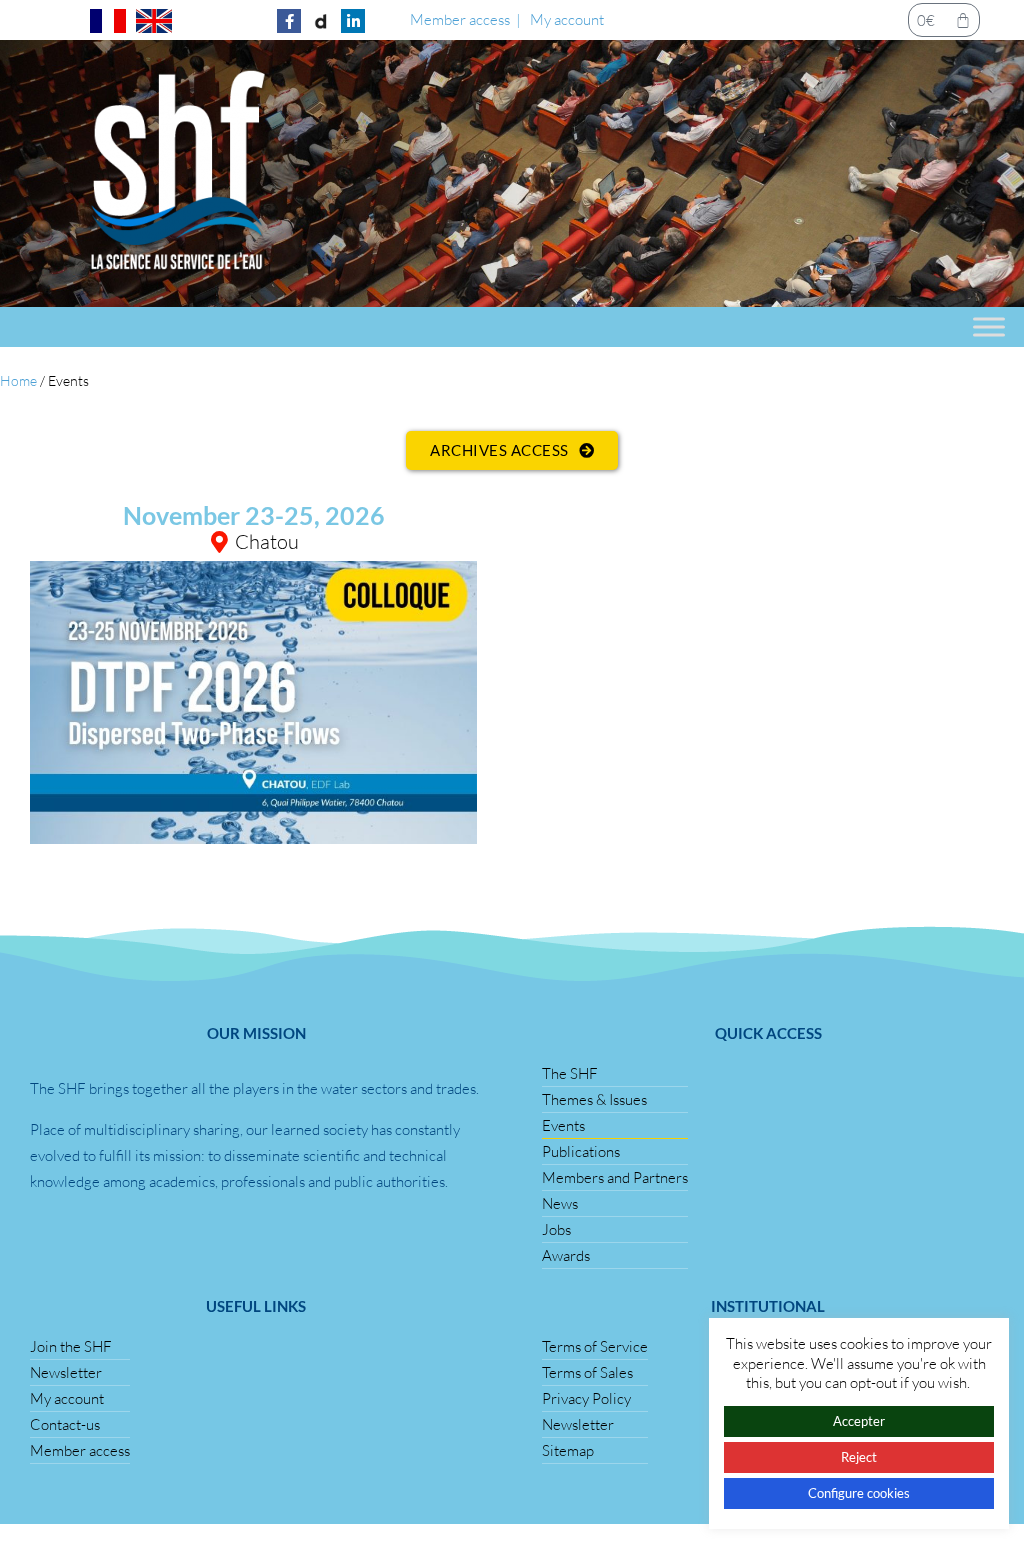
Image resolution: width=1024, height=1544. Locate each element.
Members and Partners (615, 1177)
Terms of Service (595, 1346)
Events (563, 1125)
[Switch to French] (108, 21)
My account (567, 19)
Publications (581, 1151)
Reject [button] (859, 1457)
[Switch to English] (154, 21)
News (560, 1203)
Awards (566, 1255)
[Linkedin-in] (353, 21)
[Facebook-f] (289, 21)
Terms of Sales (587, 1372)
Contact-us (65, 1424)
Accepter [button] (859, 1421)
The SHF (570, 1073)
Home (18, 380)
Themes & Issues (594, 1099)
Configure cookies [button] (859, 1493)
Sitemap (568, 1450)
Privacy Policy (586, 1398)
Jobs (556, 1229)
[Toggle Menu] (989, 326)
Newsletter (66, 1372)
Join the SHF (71, 1346)
